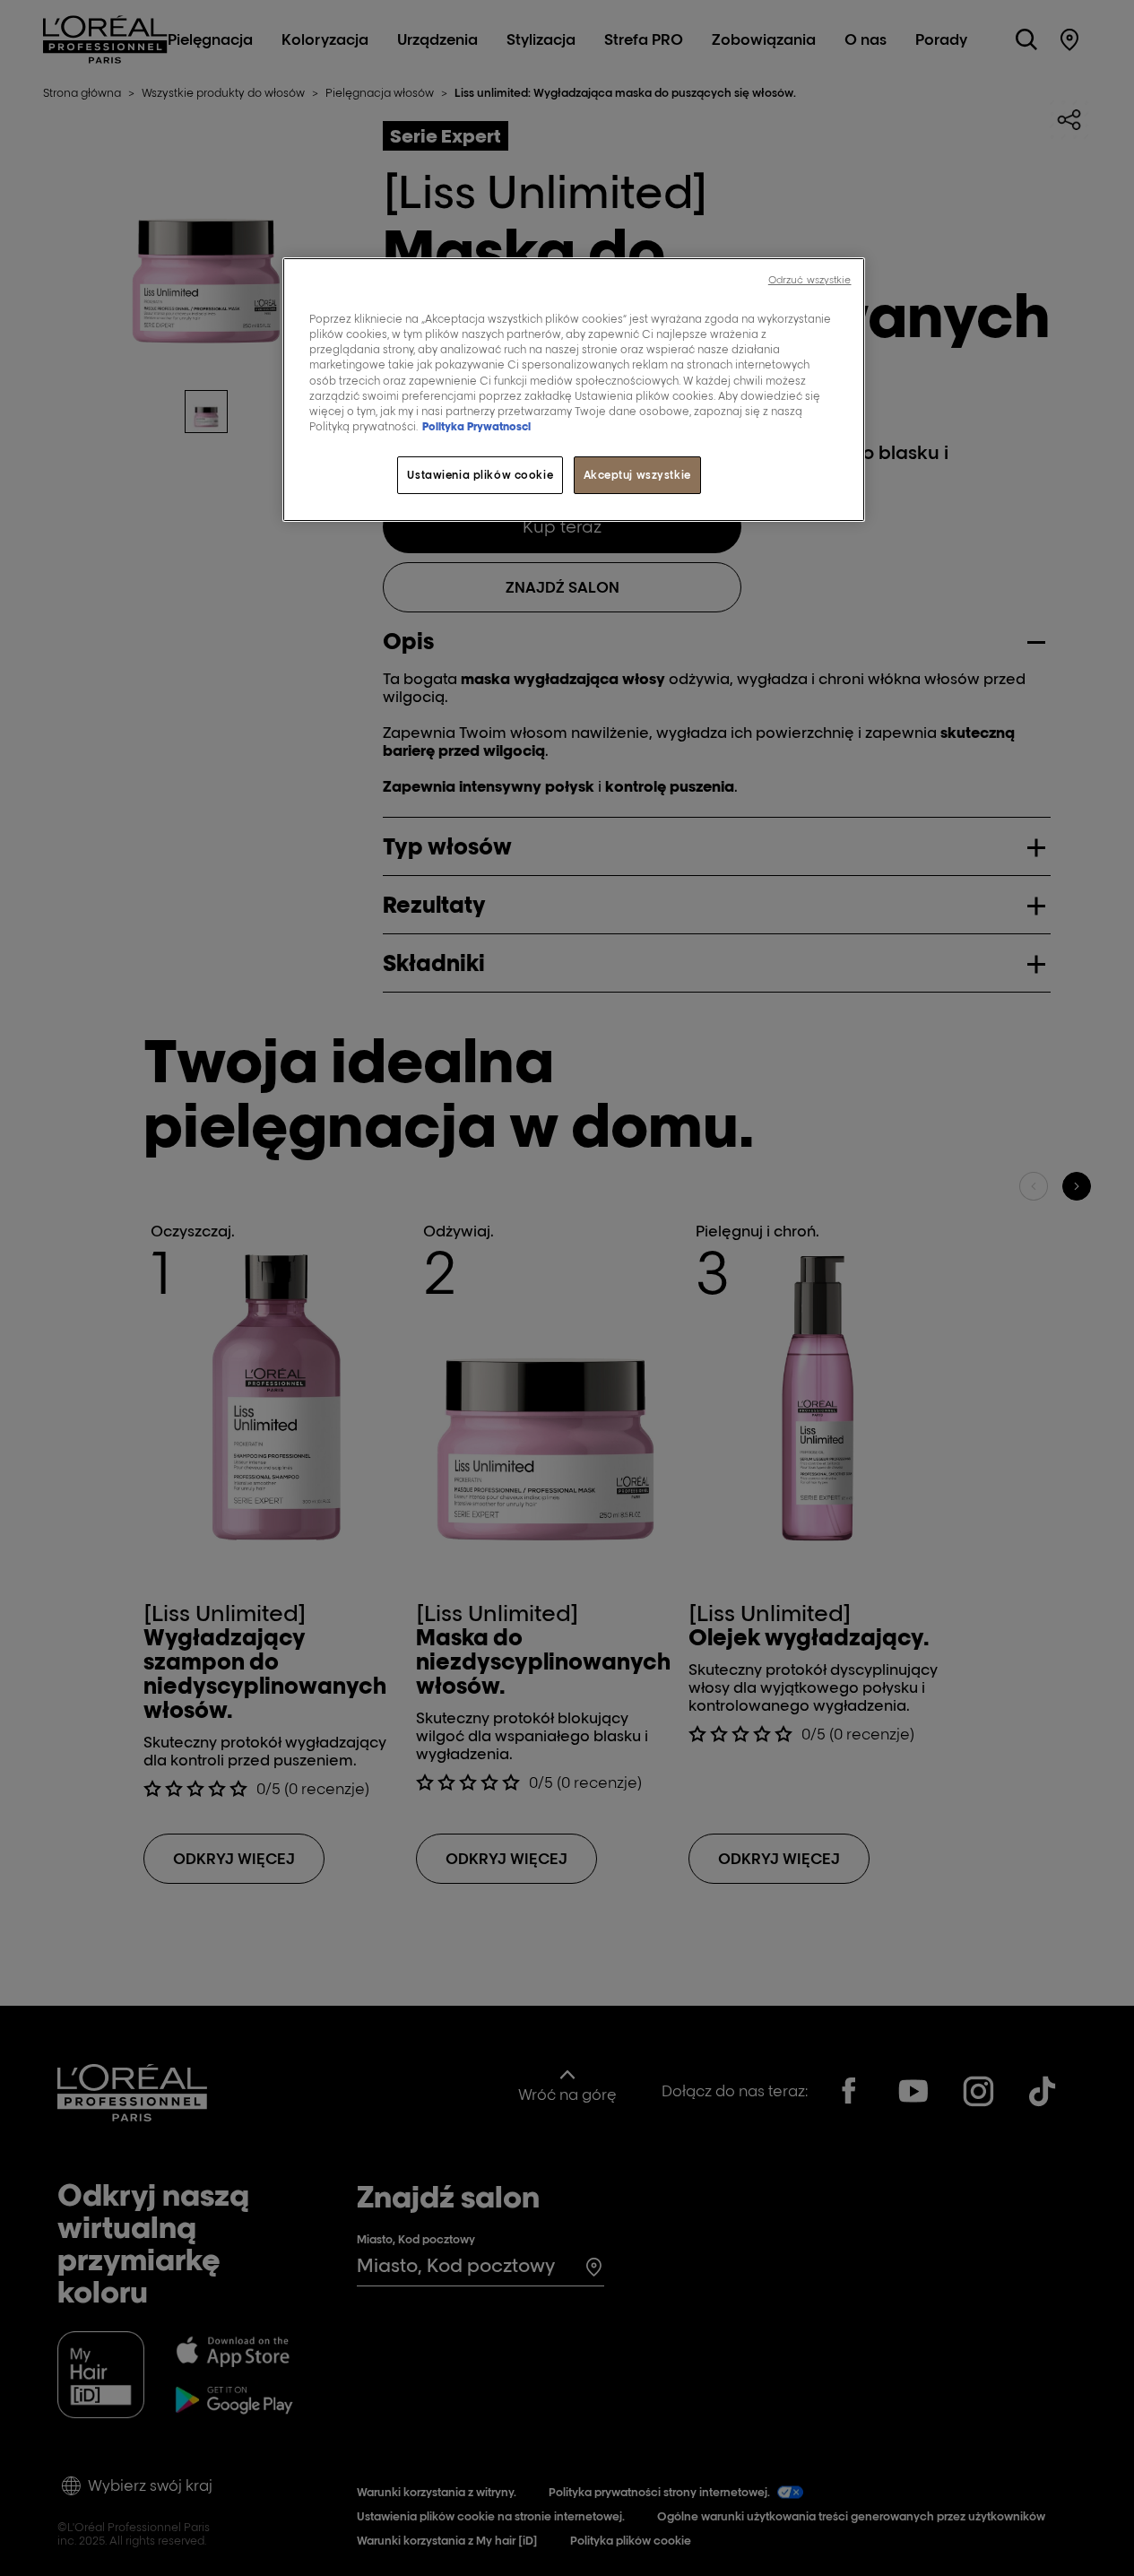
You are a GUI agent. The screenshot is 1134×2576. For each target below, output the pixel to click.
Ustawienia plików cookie (480, 475)
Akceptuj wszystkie (637, 475)
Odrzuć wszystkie (810, 280)
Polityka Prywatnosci (476, 426)
